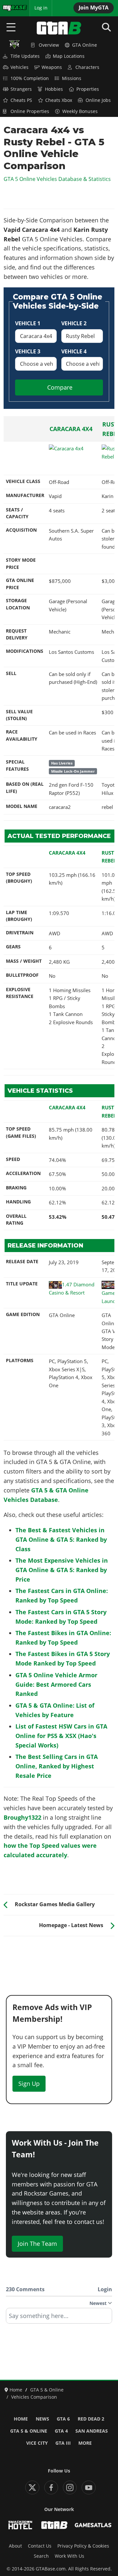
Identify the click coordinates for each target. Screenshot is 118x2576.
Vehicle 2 (74, 323)
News (42, 2419)
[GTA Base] (59, 28)
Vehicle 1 (28, 323)
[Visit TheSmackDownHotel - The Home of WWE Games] (20, 2525)
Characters (87, 67)
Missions (72, 78)
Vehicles (20, 67)
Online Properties (30, 111)
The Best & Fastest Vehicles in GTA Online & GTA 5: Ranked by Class (61, 1539)
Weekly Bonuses (80, 111)
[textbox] (59, 2318)
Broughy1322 (22, 1817)
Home (21, 2419)
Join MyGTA (94, 8)
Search (41, 2556)
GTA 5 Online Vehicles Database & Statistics (57, 179)
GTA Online (85, 45)
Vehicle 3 (28, 351)
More (85, 2443)
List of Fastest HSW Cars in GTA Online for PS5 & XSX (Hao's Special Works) (61, 1736)
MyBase (11, 8)
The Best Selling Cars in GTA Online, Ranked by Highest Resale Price (57, 1766)
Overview (49, 45)
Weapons (52, 67)
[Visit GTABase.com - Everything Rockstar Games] (54, 2525)
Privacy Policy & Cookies (83, 2546)
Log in (41, 8)
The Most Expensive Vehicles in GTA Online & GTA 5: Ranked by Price (62, 1570)
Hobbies (54, 89)
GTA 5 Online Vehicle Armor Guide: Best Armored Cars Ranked (56, 1684)
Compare (60, 387)
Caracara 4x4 (71, 429)
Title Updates (25, 56)
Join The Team (37, 2244)
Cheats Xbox (59, 100)
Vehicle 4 (74, 351)
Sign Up (29, 2084)
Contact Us (40, 2546)
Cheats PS (21, 100)
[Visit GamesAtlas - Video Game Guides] (93, 2525)
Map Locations (69, 56)
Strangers (21, 89)
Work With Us (69, 2556)
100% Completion (30, 78)
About (15, 2546)
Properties (88, 89)
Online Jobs (98, 100)
